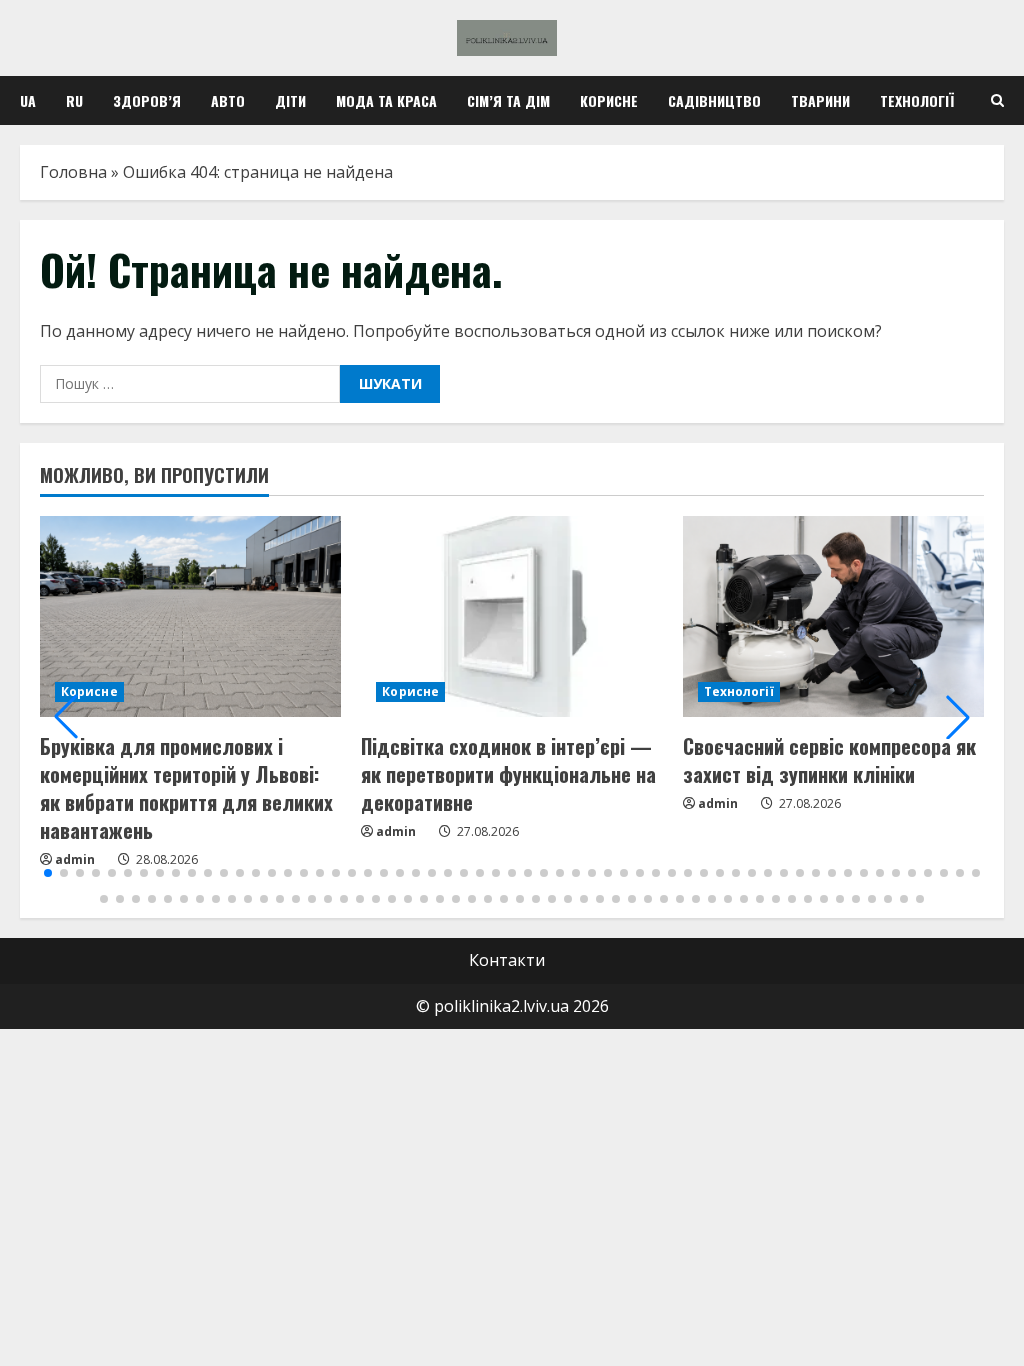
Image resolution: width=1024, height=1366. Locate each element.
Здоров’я (147, 100)
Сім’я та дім (508, 100)
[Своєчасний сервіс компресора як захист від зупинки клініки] (833, 616)
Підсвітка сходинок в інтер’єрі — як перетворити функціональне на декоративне (508, 774)
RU (74, 100)
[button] (66, 717)
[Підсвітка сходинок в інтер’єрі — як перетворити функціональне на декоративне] (511, 616)
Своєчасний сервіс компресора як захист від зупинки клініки (829, 760)
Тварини (820, 100)
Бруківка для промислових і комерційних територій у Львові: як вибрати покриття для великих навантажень (186, 788)
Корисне (609, 100)
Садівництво (714, 100)
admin (396, 831)
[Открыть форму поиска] (997, 100)
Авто (228, 100)
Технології (917, 100)
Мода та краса (386, 100)
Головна (73, 172)
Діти (290, 100)
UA (28, 100)
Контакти (507, 960)
